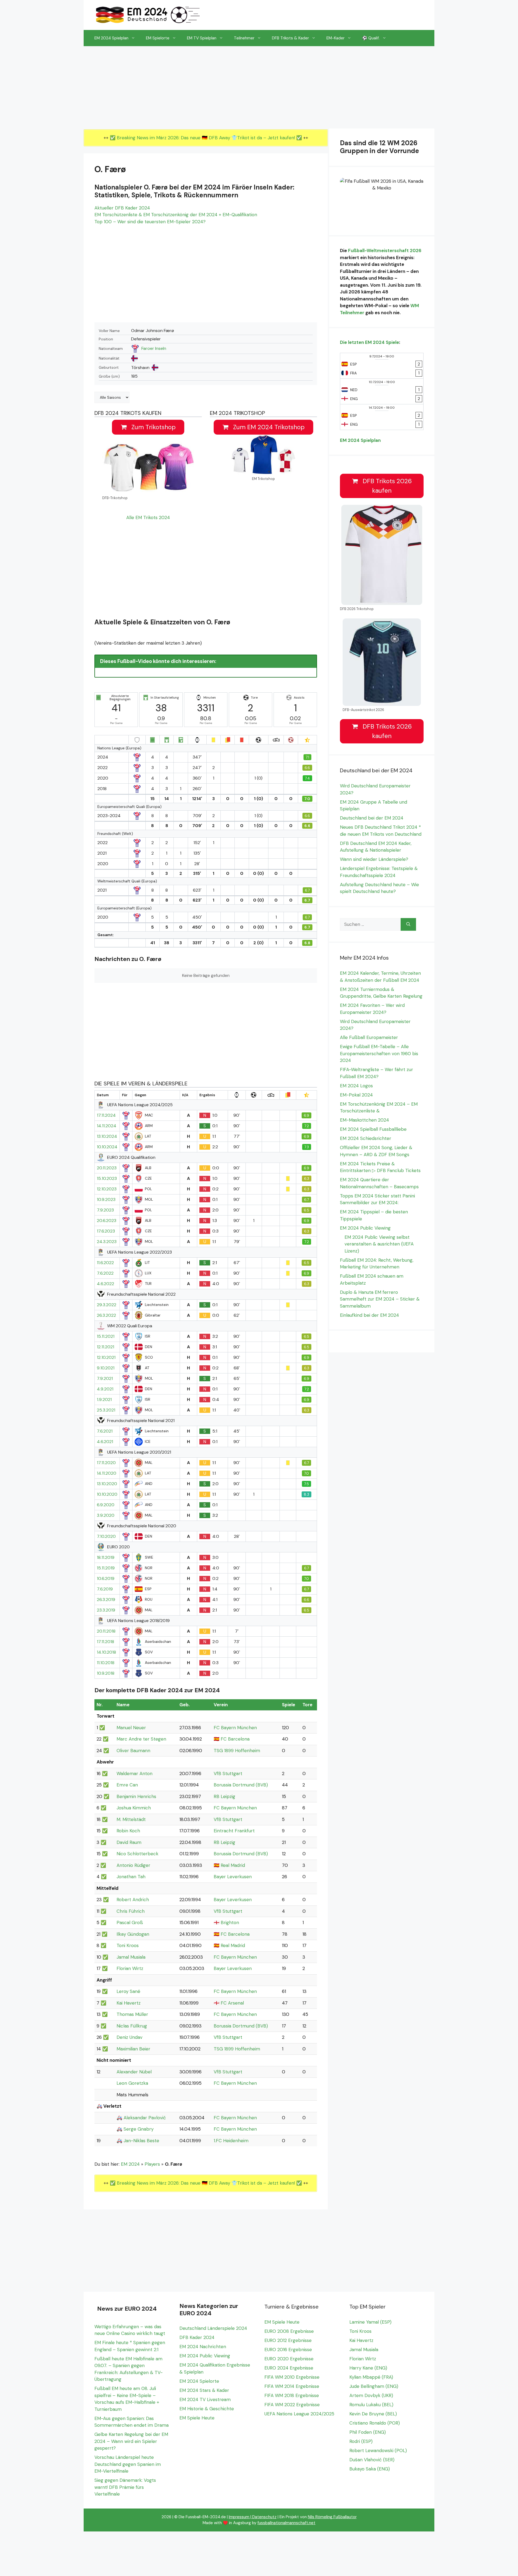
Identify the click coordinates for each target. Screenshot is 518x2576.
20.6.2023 (107, 1221)
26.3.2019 (106, 1600)
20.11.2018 (106, 1631)
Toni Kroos (128, 1945)
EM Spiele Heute (197, 2418)
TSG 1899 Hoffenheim (237, 1751)
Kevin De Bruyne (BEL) (373, 2414)
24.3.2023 (107, 1242)
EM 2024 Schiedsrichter (366, 1138)
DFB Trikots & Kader (290, 38)
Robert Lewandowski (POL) (378, 2450)
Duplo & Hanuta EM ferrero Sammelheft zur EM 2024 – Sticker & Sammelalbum (380, 1299)
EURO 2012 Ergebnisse (288, 2340)
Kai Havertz (129, 2003)
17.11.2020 (106, 1463)
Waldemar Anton (134, 1773)
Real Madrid (233, 1865)
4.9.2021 (105, 1389)
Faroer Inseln (154, 348)
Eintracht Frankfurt (234, 1831)
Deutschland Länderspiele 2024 (213, 2328)
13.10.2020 (107, 1484)
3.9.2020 (106, 1515)
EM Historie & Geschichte (207, 2409)
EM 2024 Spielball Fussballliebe (373, 1129)
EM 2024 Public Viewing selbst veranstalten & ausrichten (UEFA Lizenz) (379, 1244)
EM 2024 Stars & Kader (204, 2390)
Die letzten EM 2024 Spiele (369, 342)
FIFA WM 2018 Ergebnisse (292, 2395)
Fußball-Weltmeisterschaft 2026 (385, 251)
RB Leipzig (224, 1796)
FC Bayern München (235, 1728)
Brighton (230, 1922)
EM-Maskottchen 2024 (364, 1120)
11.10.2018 (106, 1663)
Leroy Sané (128, 1991)
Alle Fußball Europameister (369, 1037)
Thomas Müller (132, 2014)
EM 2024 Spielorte (199, 2381)
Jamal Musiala (131, 1957)
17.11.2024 (106, 1115)
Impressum (239, 2517)
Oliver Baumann (133, 1751)
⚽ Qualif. (371, 38)
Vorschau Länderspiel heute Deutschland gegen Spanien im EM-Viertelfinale (128, 2464)
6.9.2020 (106, 1505)
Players (152, 2164)
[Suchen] (408, 925)
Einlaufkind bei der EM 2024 (369, 1315)
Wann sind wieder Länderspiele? (374, 859)
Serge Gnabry (139, 2129)
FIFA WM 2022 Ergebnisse (292, 2405)
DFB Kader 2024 (197, 2337)
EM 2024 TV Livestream (205, 2399)
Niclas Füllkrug (132, 2026)
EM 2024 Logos (356, 1086)
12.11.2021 (105, 1347)
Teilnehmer (244, 38)
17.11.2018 (105, 1642)
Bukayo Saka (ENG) (370, 2469)
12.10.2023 (107, 1189)
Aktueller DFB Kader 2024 (122, 208)
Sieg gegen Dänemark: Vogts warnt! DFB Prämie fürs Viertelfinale (125, 2487)
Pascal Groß (130, 1922)
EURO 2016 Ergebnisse (288, 2350)
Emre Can (127, 1785)
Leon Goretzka (132, 2083)
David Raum (129, 1842)
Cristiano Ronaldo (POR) (375, 2423)
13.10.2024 (107, 1136)
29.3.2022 (107, 1305)
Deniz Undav (129, 2037)
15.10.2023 (107, 1179)
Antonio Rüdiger (133, 1865)
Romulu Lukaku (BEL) (371, 2405)
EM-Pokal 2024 (356, 1095)
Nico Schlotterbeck (137, 1854)
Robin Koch (128, 1831)
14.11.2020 (107, 1473)
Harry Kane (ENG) (368, 2368)
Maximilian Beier (133, 2049)
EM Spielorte (158, 38)
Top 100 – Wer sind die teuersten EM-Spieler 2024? (150, 222)
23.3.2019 (106, 1610)
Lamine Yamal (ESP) (370, 2322)
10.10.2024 (107, 1147)
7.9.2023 (105, 1210)
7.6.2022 (105, 1273)
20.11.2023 (107, 1168)
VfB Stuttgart (228, 1773)
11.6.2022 (105, 1263)
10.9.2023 (106, 1200)
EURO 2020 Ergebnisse (289, 2359)
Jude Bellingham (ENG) (374, 2386)
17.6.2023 (106, 1231)
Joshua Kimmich (134, 1808)
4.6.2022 (105, 1284)
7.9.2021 (105, 1379)
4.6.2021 (105, 1442)
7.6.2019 (105, 1589)
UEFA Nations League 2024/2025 (299, 2414)
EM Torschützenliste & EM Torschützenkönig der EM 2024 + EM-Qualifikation (176, 215)
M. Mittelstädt (131, 1819)
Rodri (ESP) (361, 2441)
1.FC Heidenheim (231, 2141)
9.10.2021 (106, 1368)
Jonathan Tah (131, 1877)
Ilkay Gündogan (133, 1934)
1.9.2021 (104, 1400)
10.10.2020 (107, 1494)
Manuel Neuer (131, 1728)
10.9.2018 (106, 1673)
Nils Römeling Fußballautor (332, 2517)
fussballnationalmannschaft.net (286, 2523)
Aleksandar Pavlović (145, 2118)
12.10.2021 (106, 1358)
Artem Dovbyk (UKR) (371, 2395)
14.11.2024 (107, 1126)
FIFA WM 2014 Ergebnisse (292, 2386)
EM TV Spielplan (202, 38)
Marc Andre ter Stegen (141, 1739)
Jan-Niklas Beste (141, 2141)
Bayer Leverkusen (233, 1877)
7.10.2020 (106, 1536)
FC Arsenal (232, 2003)
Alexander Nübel (134, 2072)
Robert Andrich (133, 1900)
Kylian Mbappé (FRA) (371, 2377)
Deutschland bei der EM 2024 (372, 818)
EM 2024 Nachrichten (203, 2347)
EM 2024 (130, 2164)
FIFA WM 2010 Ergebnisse (292, 2377)
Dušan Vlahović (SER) (372, 2460)
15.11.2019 (106, 1568)
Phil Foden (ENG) (368, 2432)
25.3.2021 (106, 1410)
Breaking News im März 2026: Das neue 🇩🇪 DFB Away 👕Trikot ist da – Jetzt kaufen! (207, 138)
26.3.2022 (106, 1315)
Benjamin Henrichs (136, 1796)
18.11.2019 (106, 1558)
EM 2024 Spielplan (111, 38)
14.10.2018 (106, 1652)
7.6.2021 (105, 1431)
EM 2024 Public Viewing (365, 1228)
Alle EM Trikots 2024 (148, 517)
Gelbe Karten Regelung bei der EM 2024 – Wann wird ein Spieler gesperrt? (131, 2441)
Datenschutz (264, 2517)
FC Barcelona (235, 1739)
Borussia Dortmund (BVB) (241, 1785)
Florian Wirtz (130, 1968)
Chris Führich (131, 1911)
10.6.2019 (106, 1579)
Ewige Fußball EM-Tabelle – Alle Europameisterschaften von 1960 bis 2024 (379, 1053)
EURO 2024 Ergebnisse (289, 2368)
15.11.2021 (106, 1336)
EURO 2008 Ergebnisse (289, 2331)
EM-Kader (335, 38)
